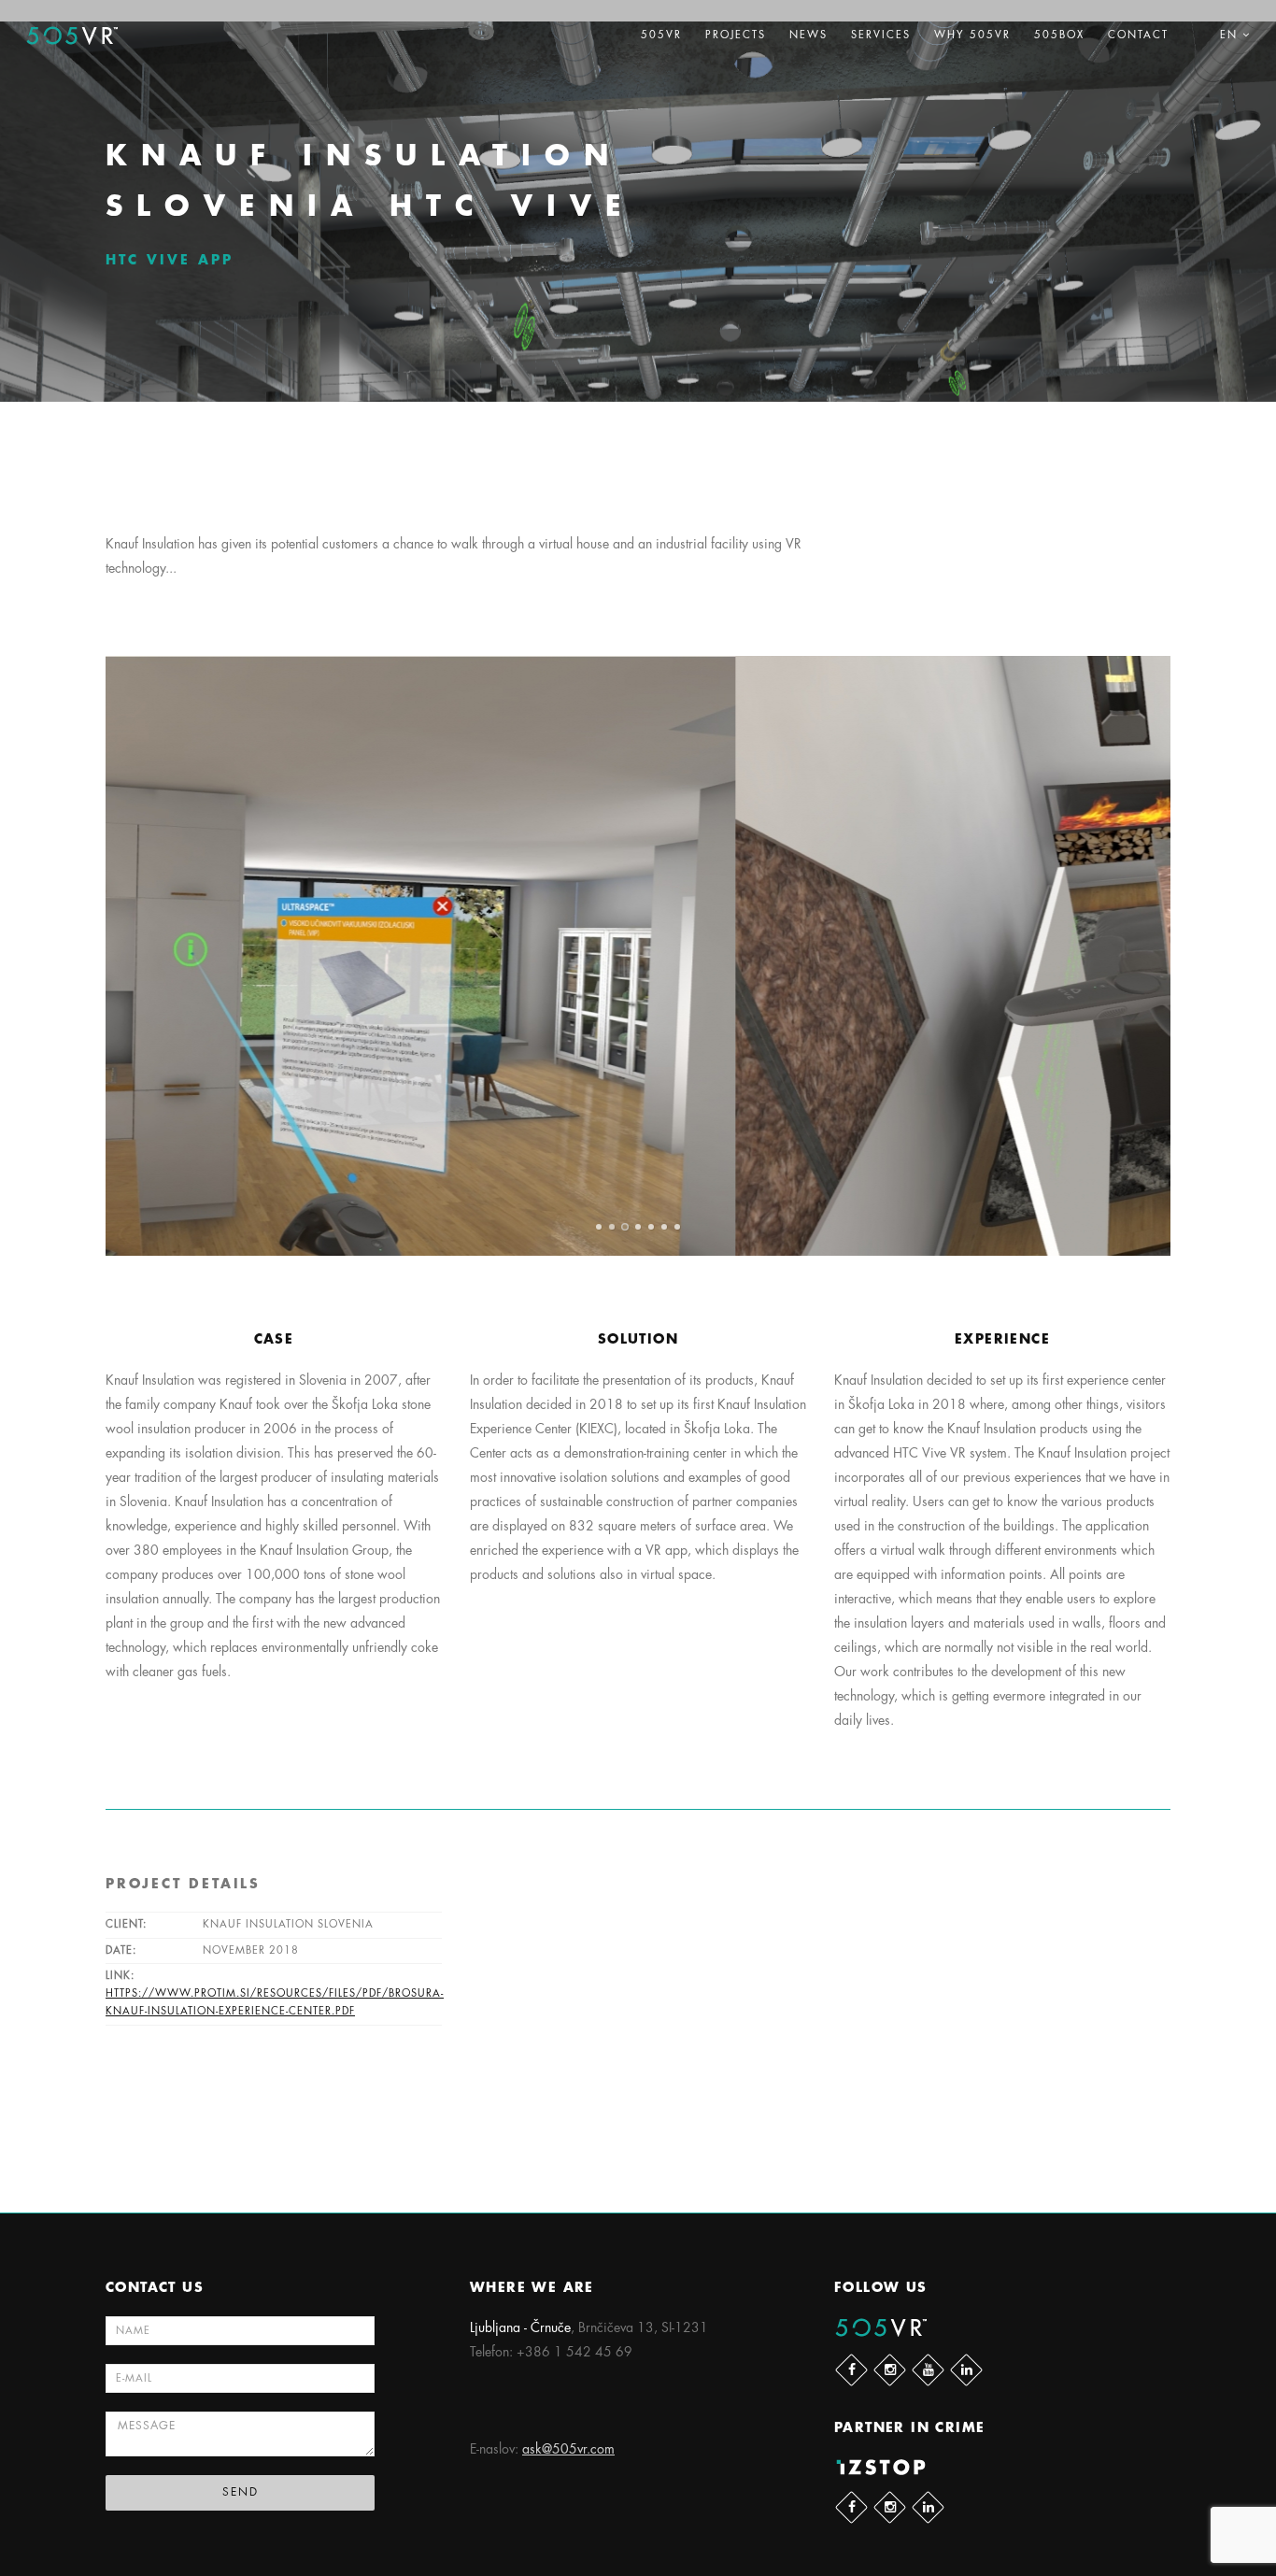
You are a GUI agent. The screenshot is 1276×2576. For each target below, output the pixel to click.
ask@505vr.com (568, 2449)
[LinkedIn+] (966, 2370)
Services (881, 35)
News (808, 35)
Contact (1138, 35)
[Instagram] (890, 2370)
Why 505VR (972, 35)
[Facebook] (851, 2370)
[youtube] (928, 2370)
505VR (661, 35)
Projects (736, 35)
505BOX (1059, 35)
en (1231, 35)
